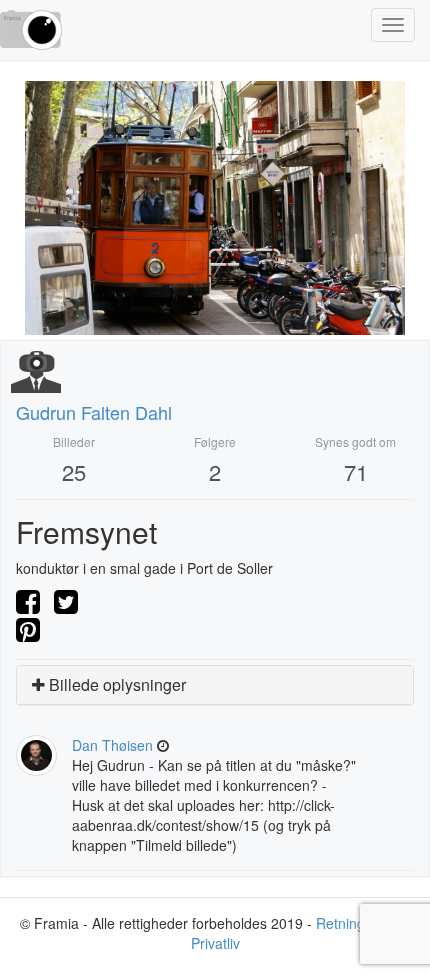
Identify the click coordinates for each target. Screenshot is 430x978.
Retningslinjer (359, 923)
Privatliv (215, 943)
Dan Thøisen (112, 745)
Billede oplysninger (115, 684)
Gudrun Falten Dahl (94, 412)
